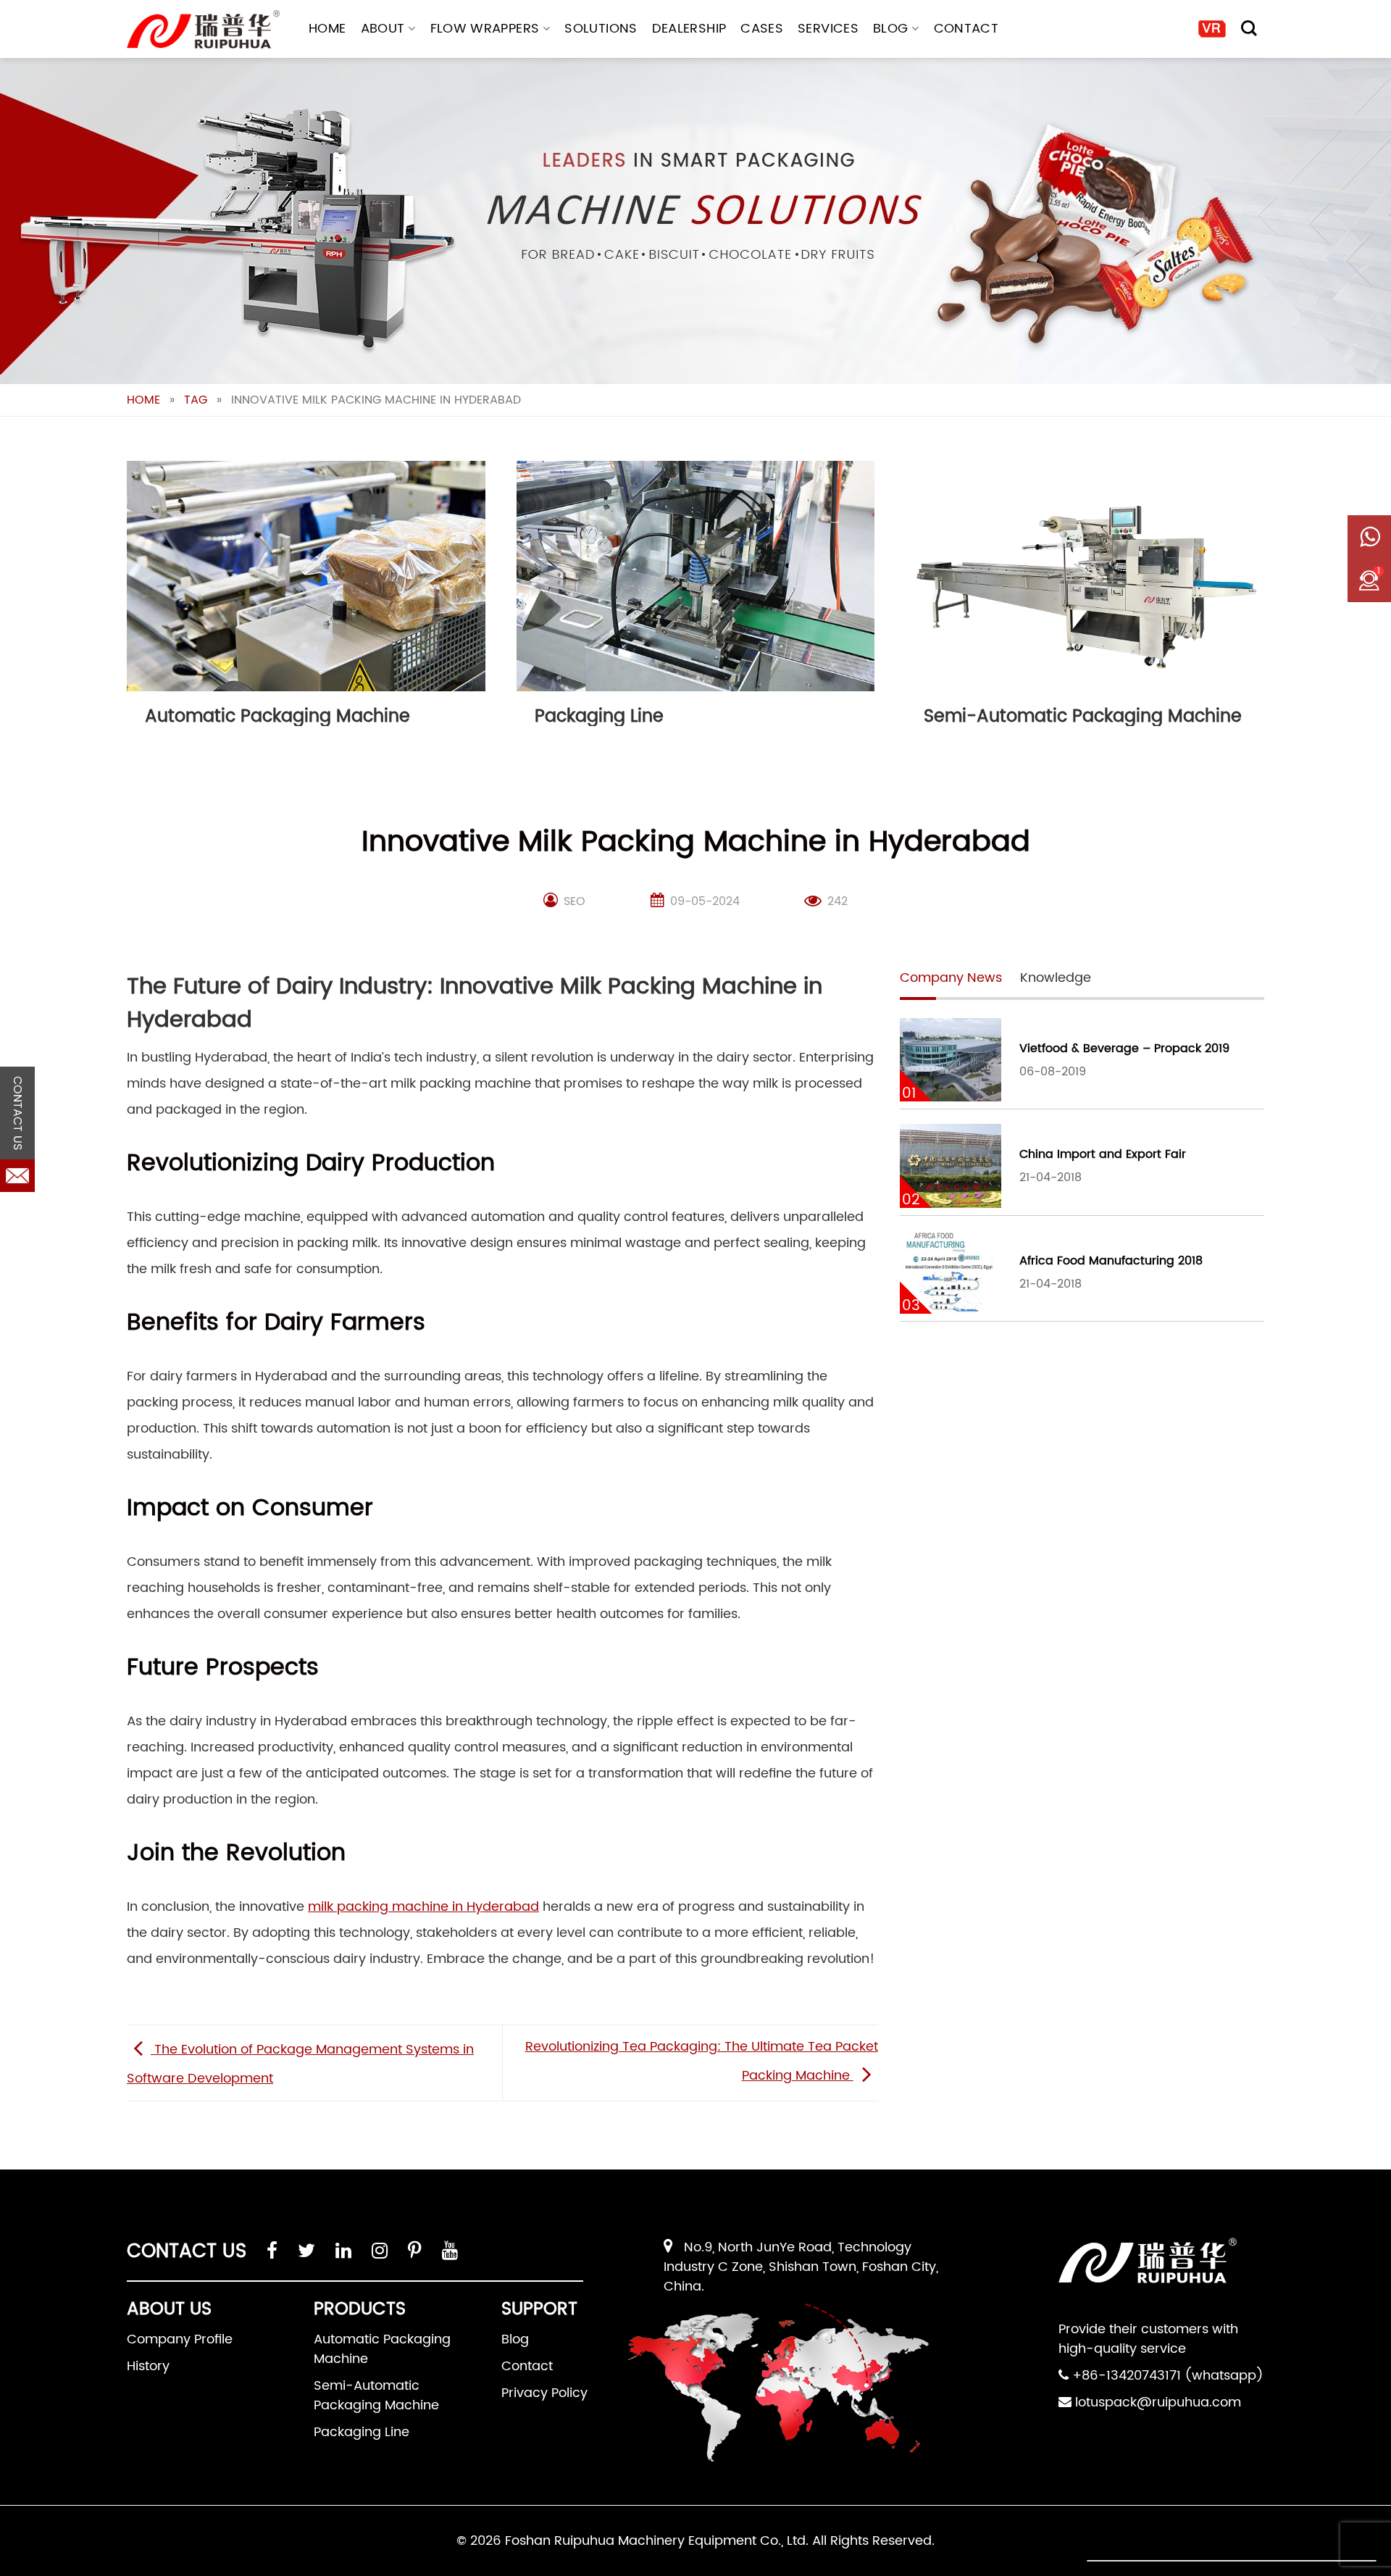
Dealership (689, 29)
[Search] (1249, 28)
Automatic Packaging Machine (382, 2349)
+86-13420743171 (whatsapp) (1168, 2376)
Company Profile (180, 2339)
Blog (890, 29)
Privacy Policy (544, 2393)
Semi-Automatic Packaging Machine (376, 2396)
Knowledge (1056, 978)
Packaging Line (362, 2432)
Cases (762, 29)
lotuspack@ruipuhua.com (1158, 2402)
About (383, 29)
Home (327, 29)
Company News (951, 978)
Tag (196, 400)
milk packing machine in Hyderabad (423, 1907)
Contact (966, 29)
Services (828, 29)
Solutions (601, 29)
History (148, 2366)
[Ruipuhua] (203, 29)
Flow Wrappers (485, 29)
